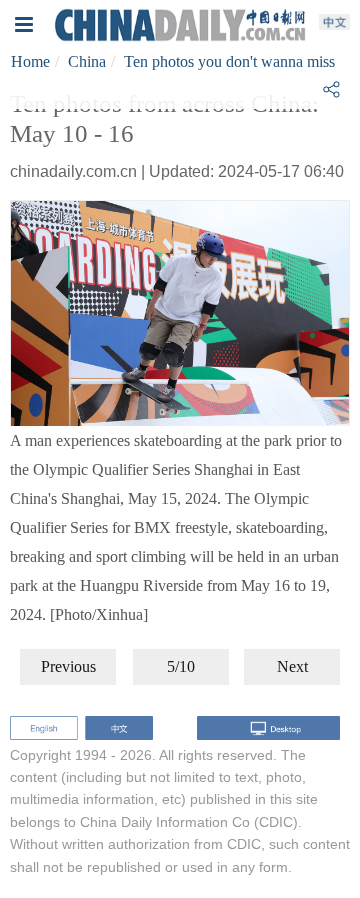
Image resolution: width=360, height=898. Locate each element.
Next (292, 666)
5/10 (181, 666)
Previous (68, 666)
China (87, 61)
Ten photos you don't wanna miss (229, 61)
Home (30, 61)
